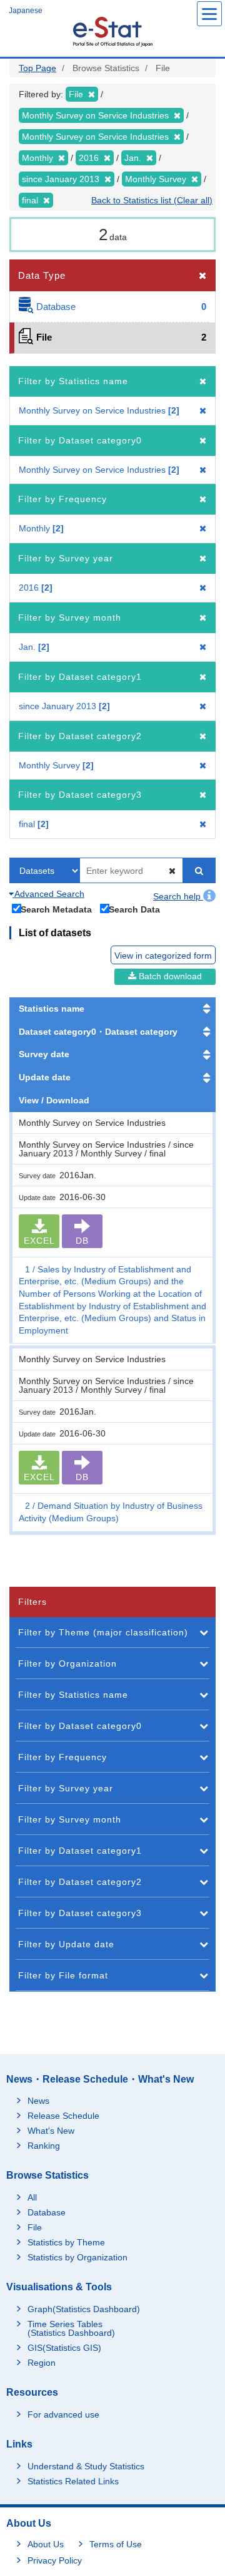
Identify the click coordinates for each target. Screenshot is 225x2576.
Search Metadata (56, 909)
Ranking (44, 2146)
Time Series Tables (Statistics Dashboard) (71, 2328)
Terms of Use (116, 2544)
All (32, 2197)
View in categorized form (163, 956)
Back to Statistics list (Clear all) (152, 200)
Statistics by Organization (77, 2257)
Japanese (26, 11)
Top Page (37, 68)
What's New (51, 2131)
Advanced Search (48, 894)
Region (42, 2363)
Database (47, 2212)
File (35, 2227)
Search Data (134, 909)
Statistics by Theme (66, 2242)
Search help (178, 896)
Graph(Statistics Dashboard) (84, 2309)
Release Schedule (63, 2116)
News (38, 2101)
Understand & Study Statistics (86, 2466)
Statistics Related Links (73, 2481)
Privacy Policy (55, 2560)
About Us (46, 2544)
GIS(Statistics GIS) (64, 2348)
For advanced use (63, 2414)
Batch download (169, 976)
